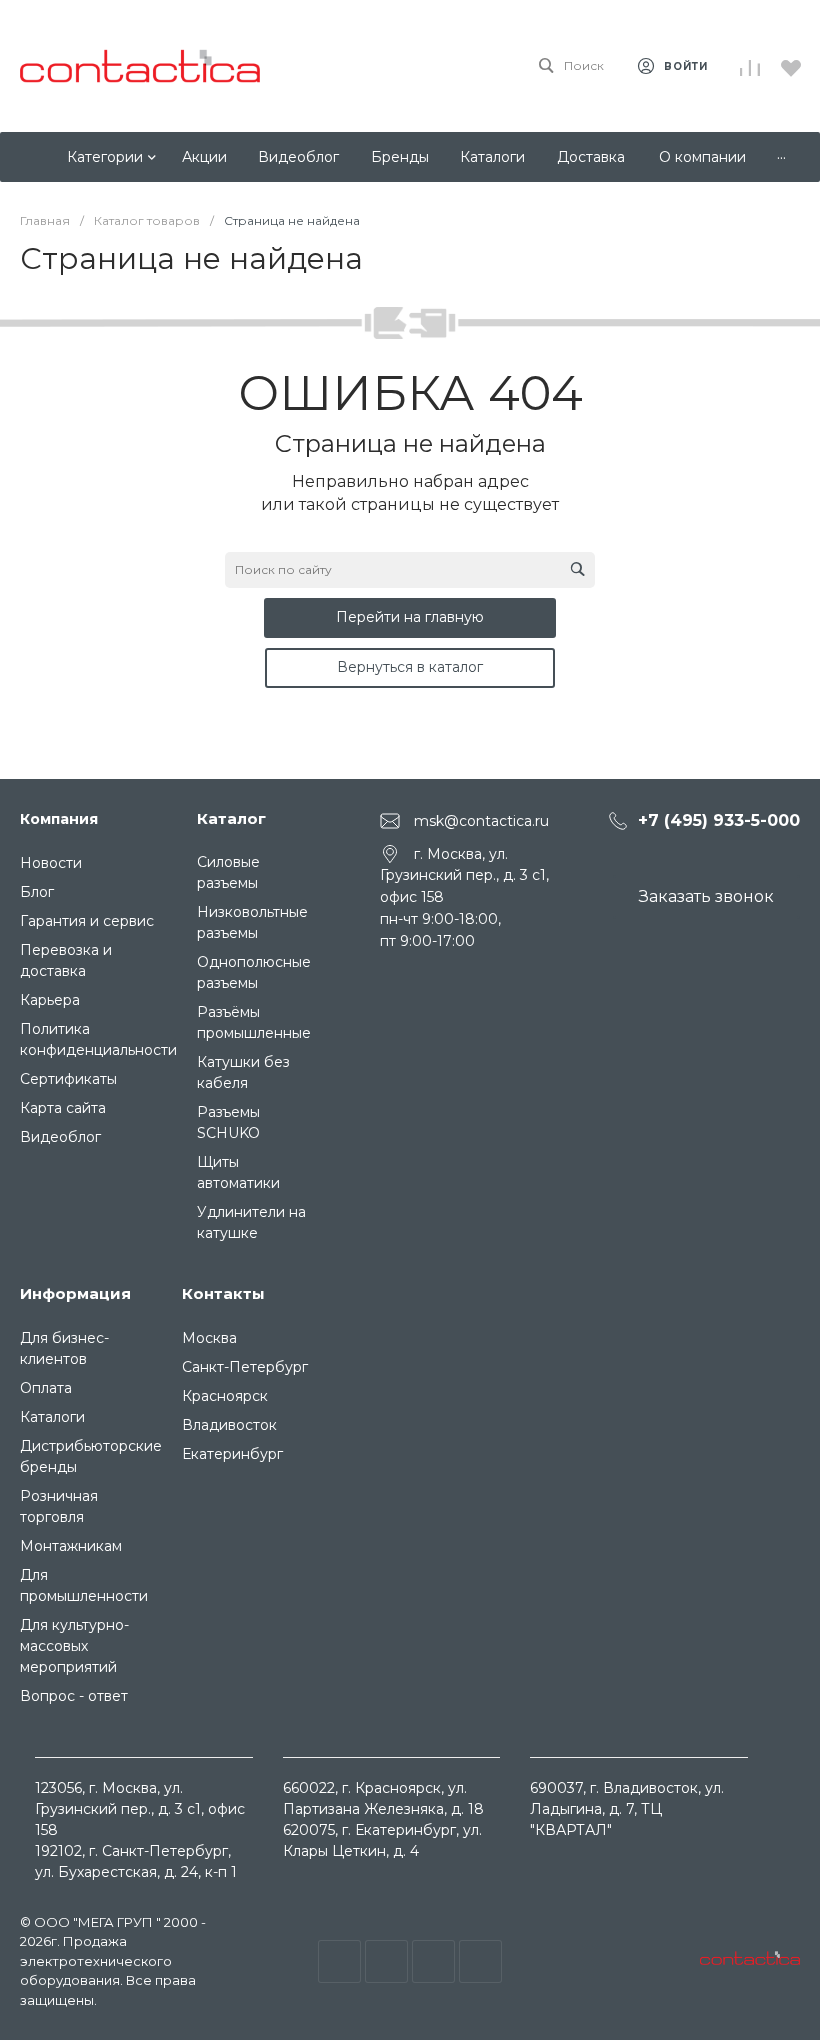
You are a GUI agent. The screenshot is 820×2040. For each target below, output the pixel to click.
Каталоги (52, 1417)
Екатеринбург (232, 1454)
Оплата (46, 1388)
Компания (59, 819)
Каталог (231, 818)
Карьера (50, 1000)
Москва (209, 1338)
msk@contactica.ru (481, 820)
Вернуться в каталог (410, 667)
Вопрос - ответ (74, 1696)
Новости (51, 863)
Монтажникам (71, 1546)
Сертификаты (68, 1079)
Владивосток (229, 1425)
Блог (37, 892)
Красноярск (225, 1396)
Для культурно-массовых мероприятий (74, 1646)
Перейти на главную (410, 617)
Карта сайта (63, 1108)
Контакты (223, 1293)
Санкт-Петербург (245, 1367)
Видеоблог (60, 1137)
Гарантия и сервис (87, 921)
